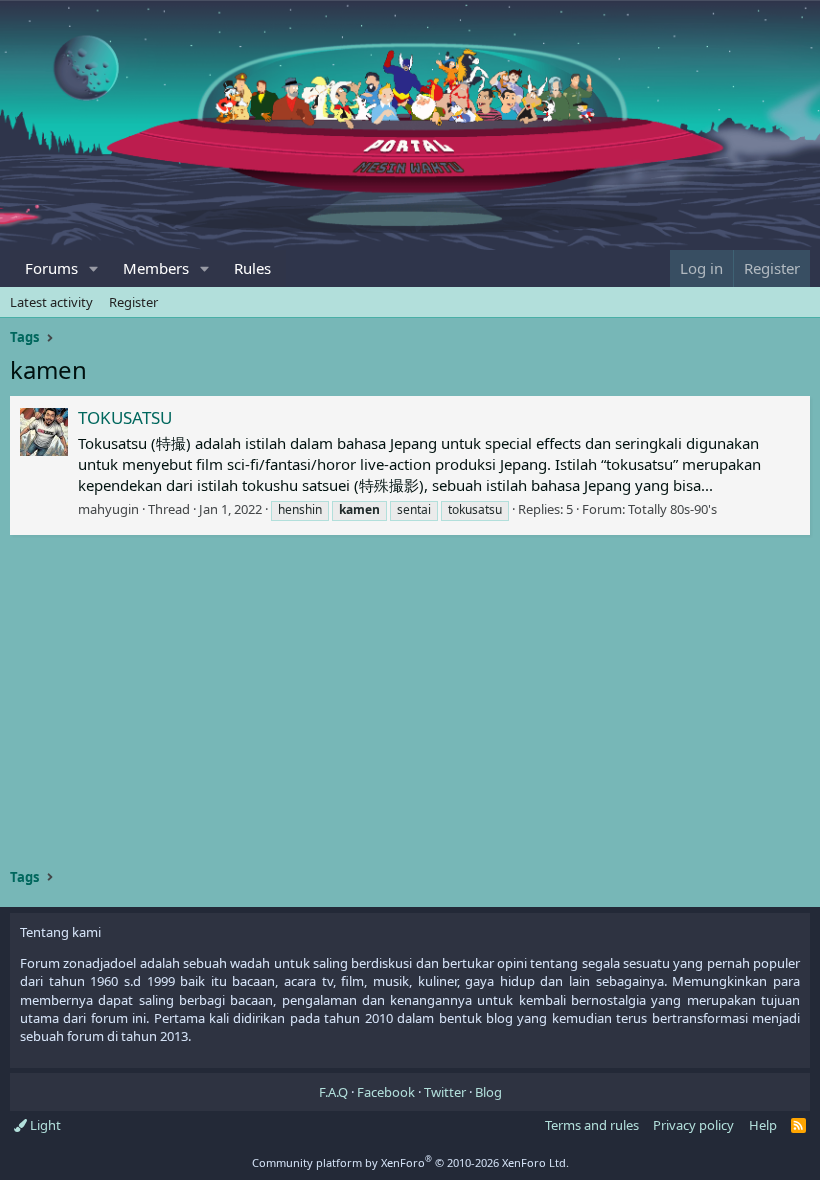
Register (133, 302)
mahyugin (108, 509)
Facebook (386, 1092)
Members (156, 268)
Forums (51, 268)
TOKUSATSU (125, 417)
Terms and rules (592, 1125)
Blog (488, 1092)
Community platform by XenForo (410, 1162)
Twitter (445, 1092)
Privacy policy (693, 1125)
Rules (252, 268)
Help (763, 1125)
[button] (94, 268)
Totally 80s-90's (672, 509)
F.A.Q (333, 1092)
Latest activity (51, 302)
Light (44, 1125)
